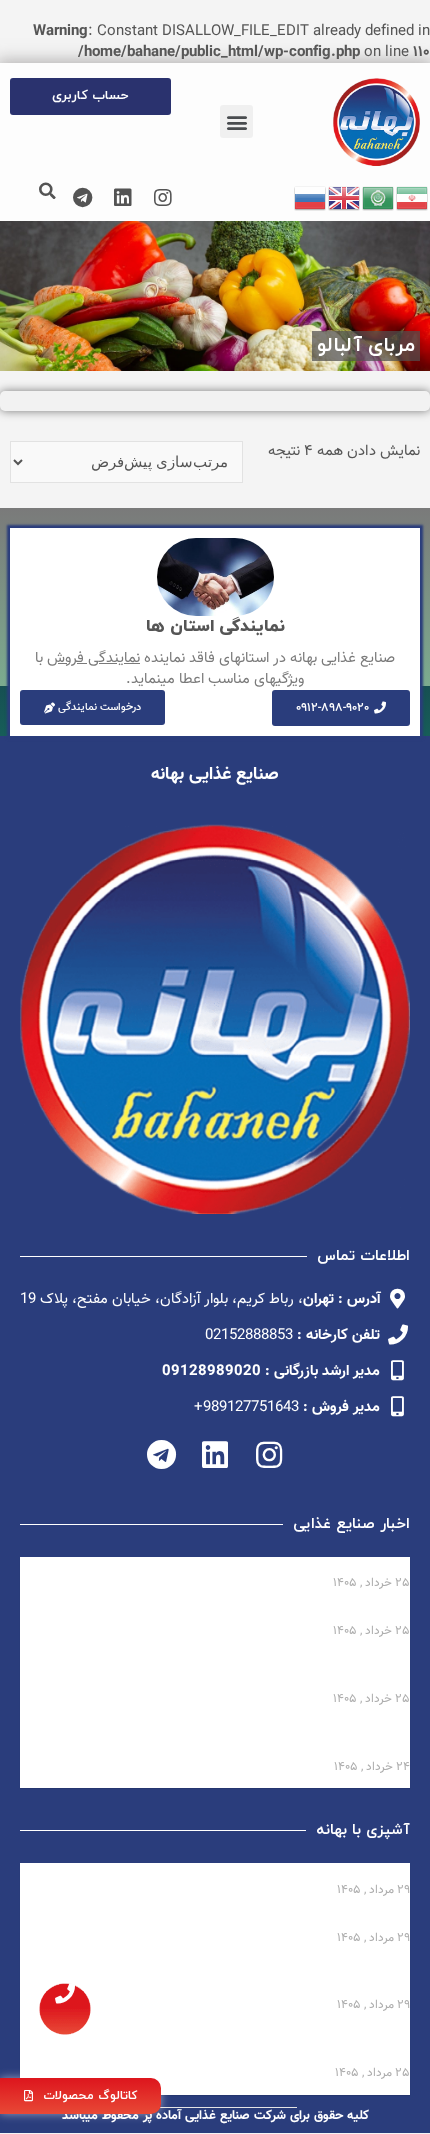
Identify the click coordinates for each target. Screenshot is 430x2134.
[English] (345, 198)
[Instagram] (163, 198)
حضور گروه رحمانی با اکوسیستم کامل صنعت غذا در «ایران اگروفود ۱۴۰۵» (222, 1672)
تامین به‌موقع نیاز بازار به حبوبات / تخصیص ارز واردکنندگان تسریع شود (215, 1740)
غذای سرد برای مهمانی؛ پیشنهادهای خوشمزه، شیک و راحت (220, 1920)
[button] (236, 121)
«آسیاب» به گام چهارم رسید (319, 1614)
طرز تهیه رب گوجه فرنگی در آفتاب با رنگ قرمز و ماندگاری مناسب (221, 1978)
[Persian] (413, 198)
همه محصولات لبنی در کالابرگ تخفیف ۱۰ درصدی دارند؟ (230, 1566)
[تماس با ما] (65, 2009)
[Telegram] (83, 198)
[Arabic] (379, 198)
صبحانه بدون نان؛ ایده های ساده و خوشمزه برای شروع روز (224, 1872)
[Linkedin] (123, 198)
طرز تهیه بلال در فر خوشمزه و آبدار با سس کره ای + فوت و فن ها (216, 2046)
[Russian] (311, 198)
